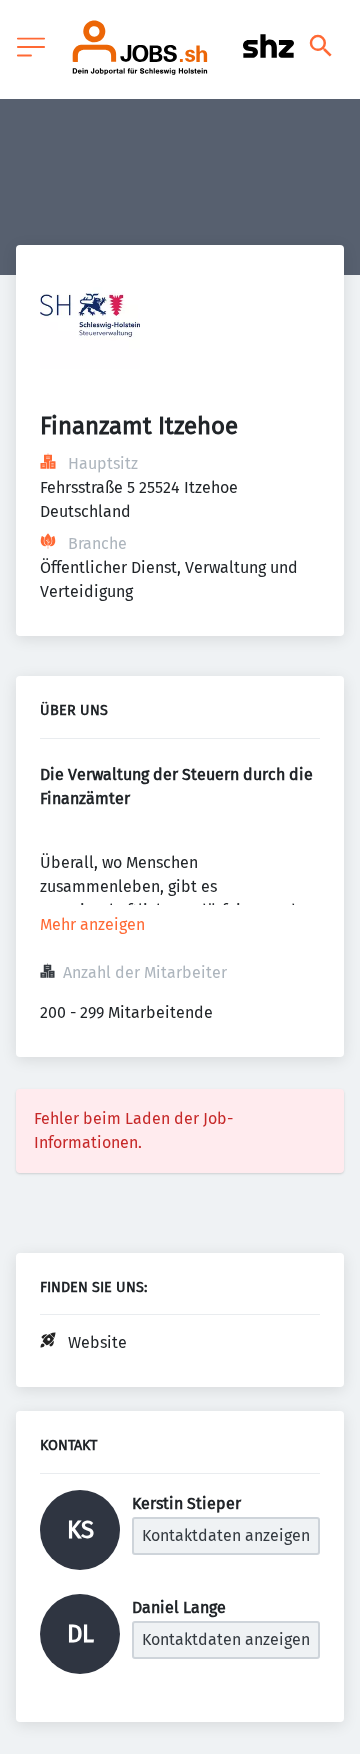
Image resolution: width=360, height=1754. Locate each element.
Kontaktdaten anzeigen (226, 1535)
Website (97, 1342)
